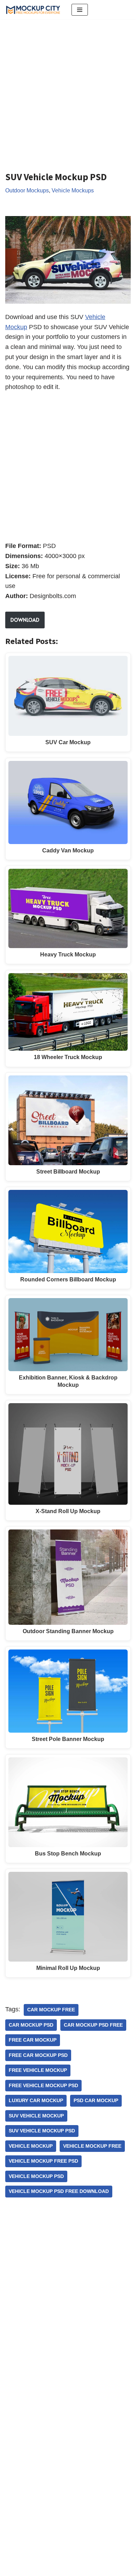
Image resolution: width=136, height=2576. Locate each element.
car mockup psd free (93, 2025)
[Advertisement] (68, 90)
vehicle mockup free (92, 2146)
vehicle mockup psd (36, 2176)
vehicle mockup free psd (43, 2161)
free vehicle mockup (38, 2070)
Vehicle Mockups (73, 190)
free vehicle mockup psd (43, 2086)
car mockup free (51, 2010)
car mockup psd (31, 2025)
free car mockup (33, 2040)
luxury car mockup (36, 2101)
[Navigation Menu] (80, 10)
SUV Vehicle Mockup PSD (42, 2131)
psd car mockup (96, 2101)
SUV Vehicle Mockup (36, 2116)
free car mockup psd (38, 2055)
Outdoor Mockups (27, 190)
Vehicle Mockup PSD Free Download (59, 2191)
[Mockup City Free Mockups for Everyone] (33, 10)
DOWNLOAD (25, 620)
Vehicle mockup (31, 2146)
